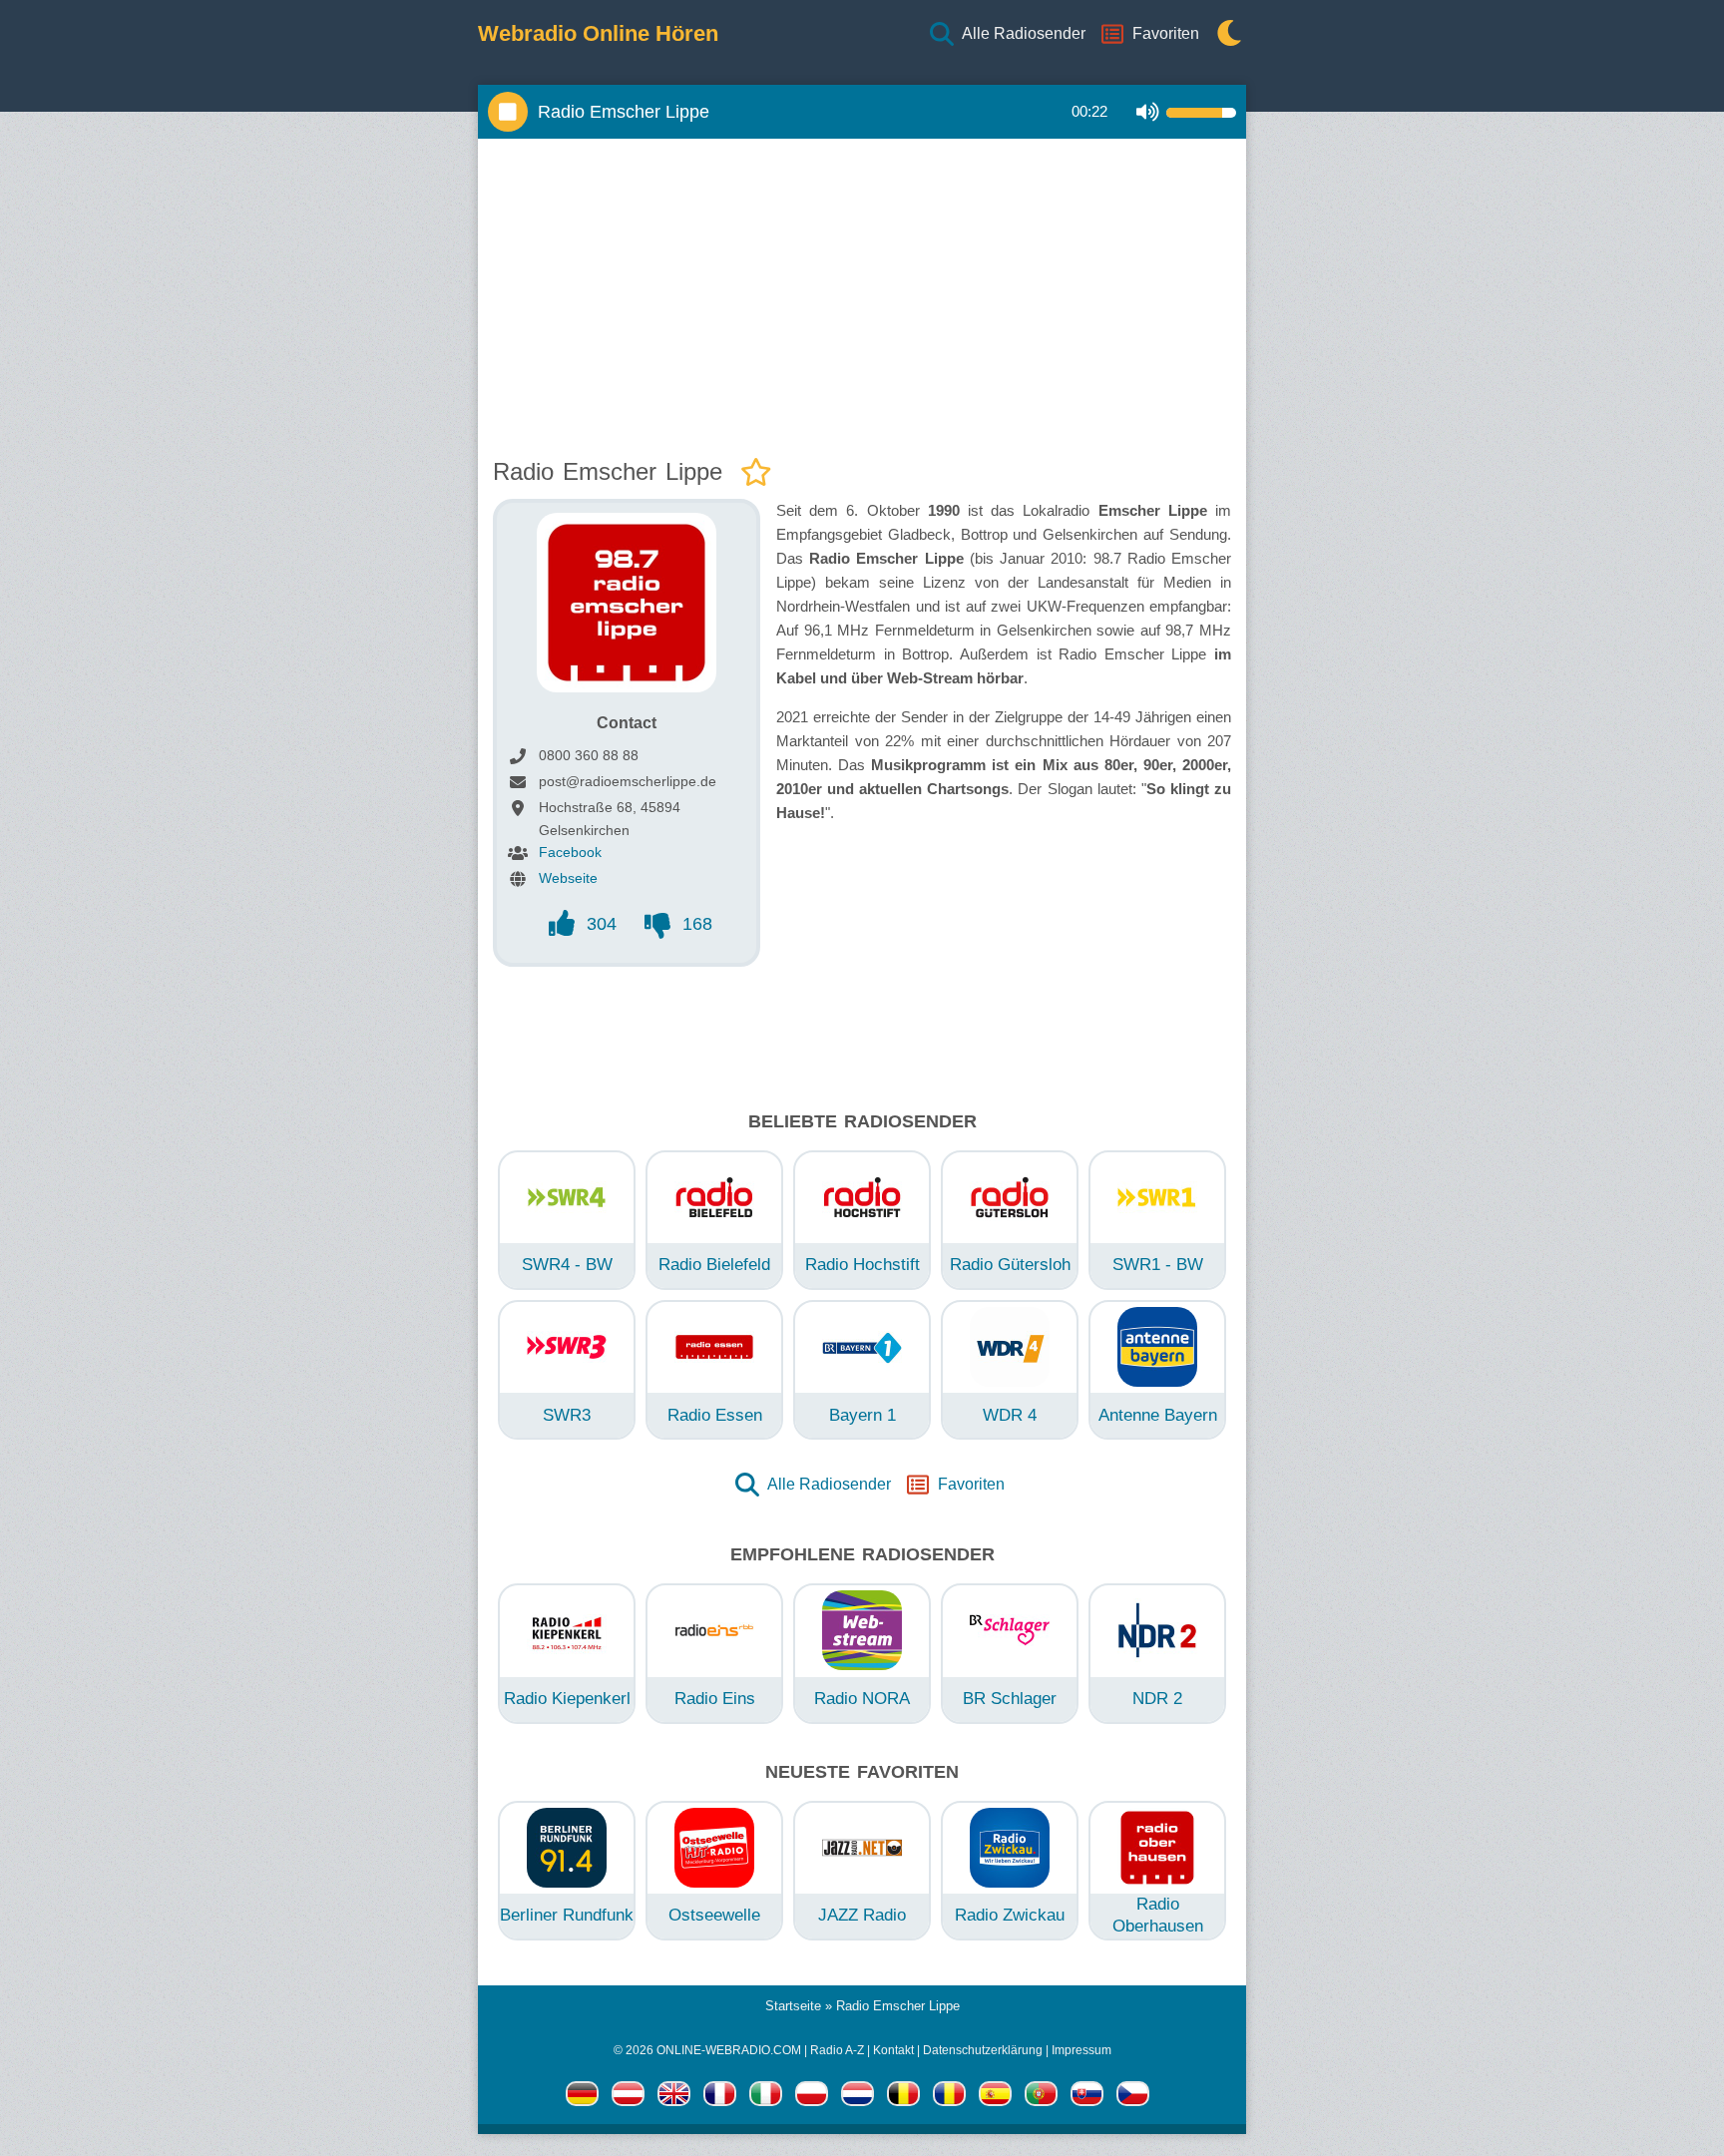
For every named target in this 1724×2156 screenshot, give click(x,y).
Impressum (1081, 2050)
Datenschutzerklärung (983, 2050)
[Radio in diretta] (766, 2097)
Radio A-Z (837, 2050)
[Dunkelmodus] (1224, 34)
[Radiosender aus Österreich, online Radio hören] (628, 2097)
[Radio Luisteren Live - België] (903, 2097)
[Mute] (1148, 112)
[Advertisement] (862, 293)
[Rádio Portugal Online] (1041, 2097)
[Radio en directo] (995, 2097)
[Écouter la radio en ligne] (720, 2097)
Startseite (793, 2006)
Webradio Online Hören (598, 34)
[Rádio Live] (1087, 2097)
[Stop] (508, 112)
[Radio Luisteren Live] (858, 2097)
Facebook (570, 852)
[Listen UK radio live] (674, 2097)
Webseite (568, 878)
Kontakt (893, 2050)
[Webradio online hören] (582, 2097)
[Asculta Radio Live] (949, 2097)
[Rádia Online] (1133, 2097)
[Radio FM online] (812, 2097)
